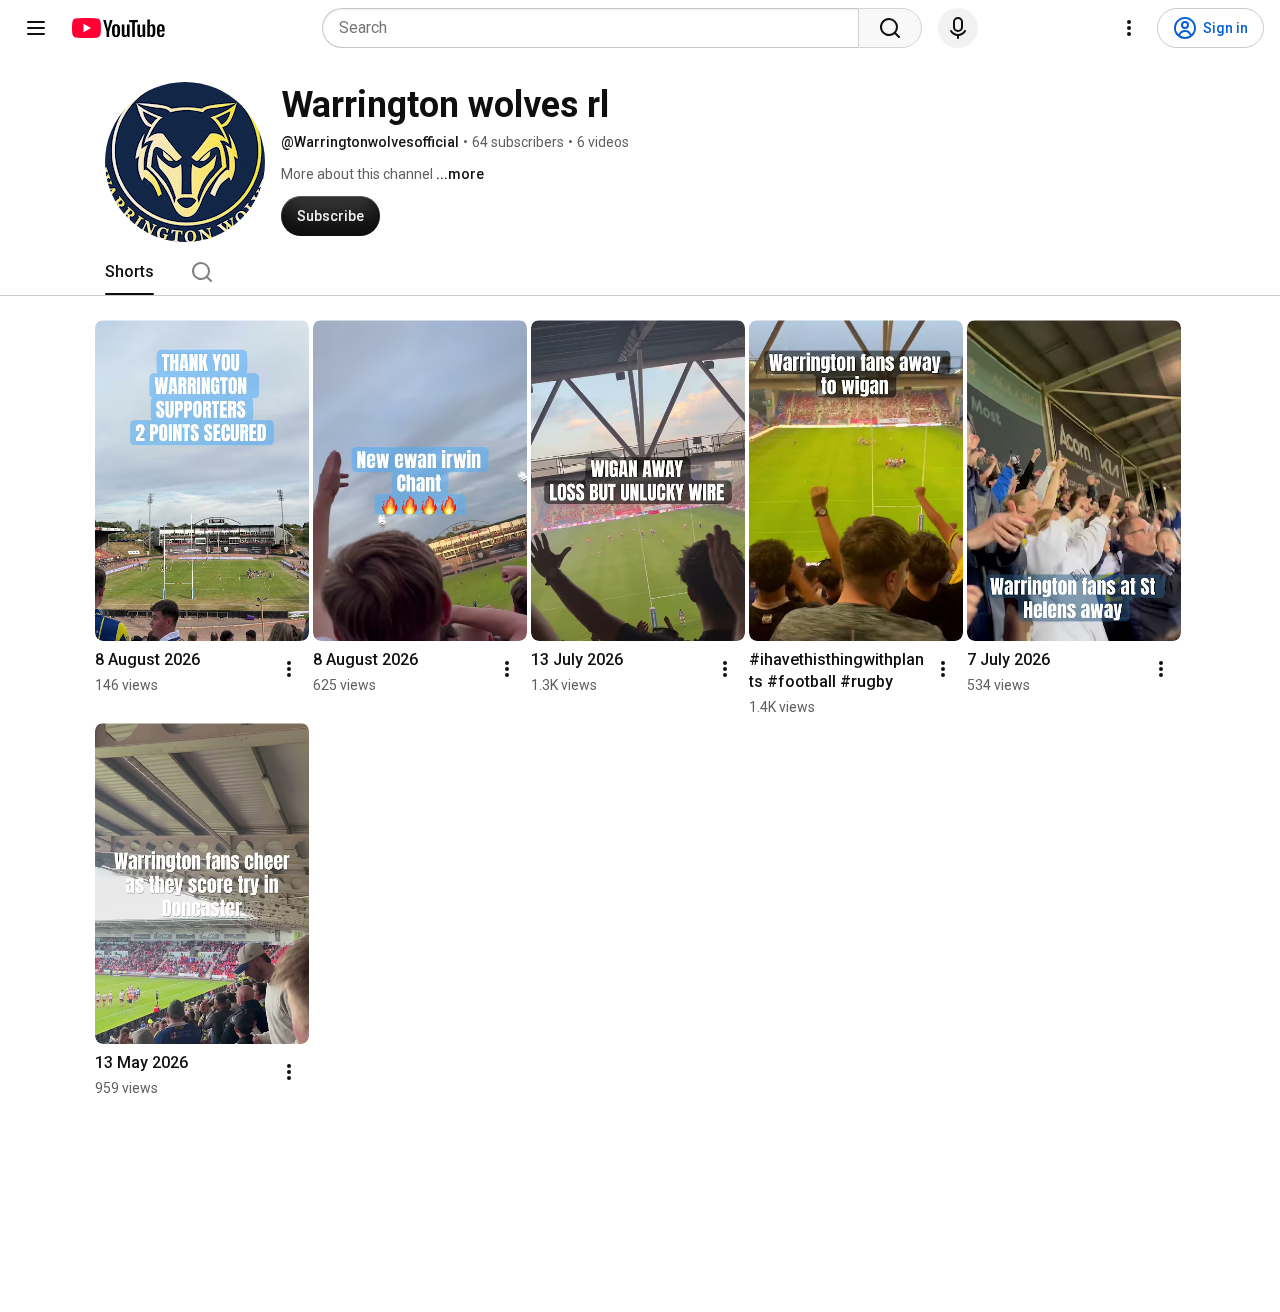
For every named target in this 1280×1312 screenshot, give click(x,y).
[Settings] (1129, 28)
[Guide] (36, 28)
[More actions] (289, 669)
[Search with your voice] (958, 28)
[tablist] (640, 272)
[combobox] (596, 28)
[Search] (890, 28)
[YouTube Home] (117, 28)
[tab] (129, 272)
